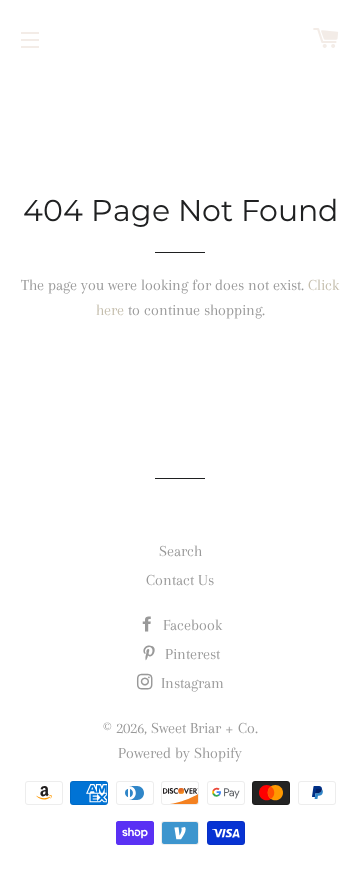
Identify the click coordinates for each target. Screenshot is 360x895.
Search (180, 551)
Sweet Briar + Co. (204, 728)
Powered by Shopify (180, 753)
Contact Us (180, 580)
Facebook (190, 625)
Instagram (190, 683)
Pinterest (190, 654)
